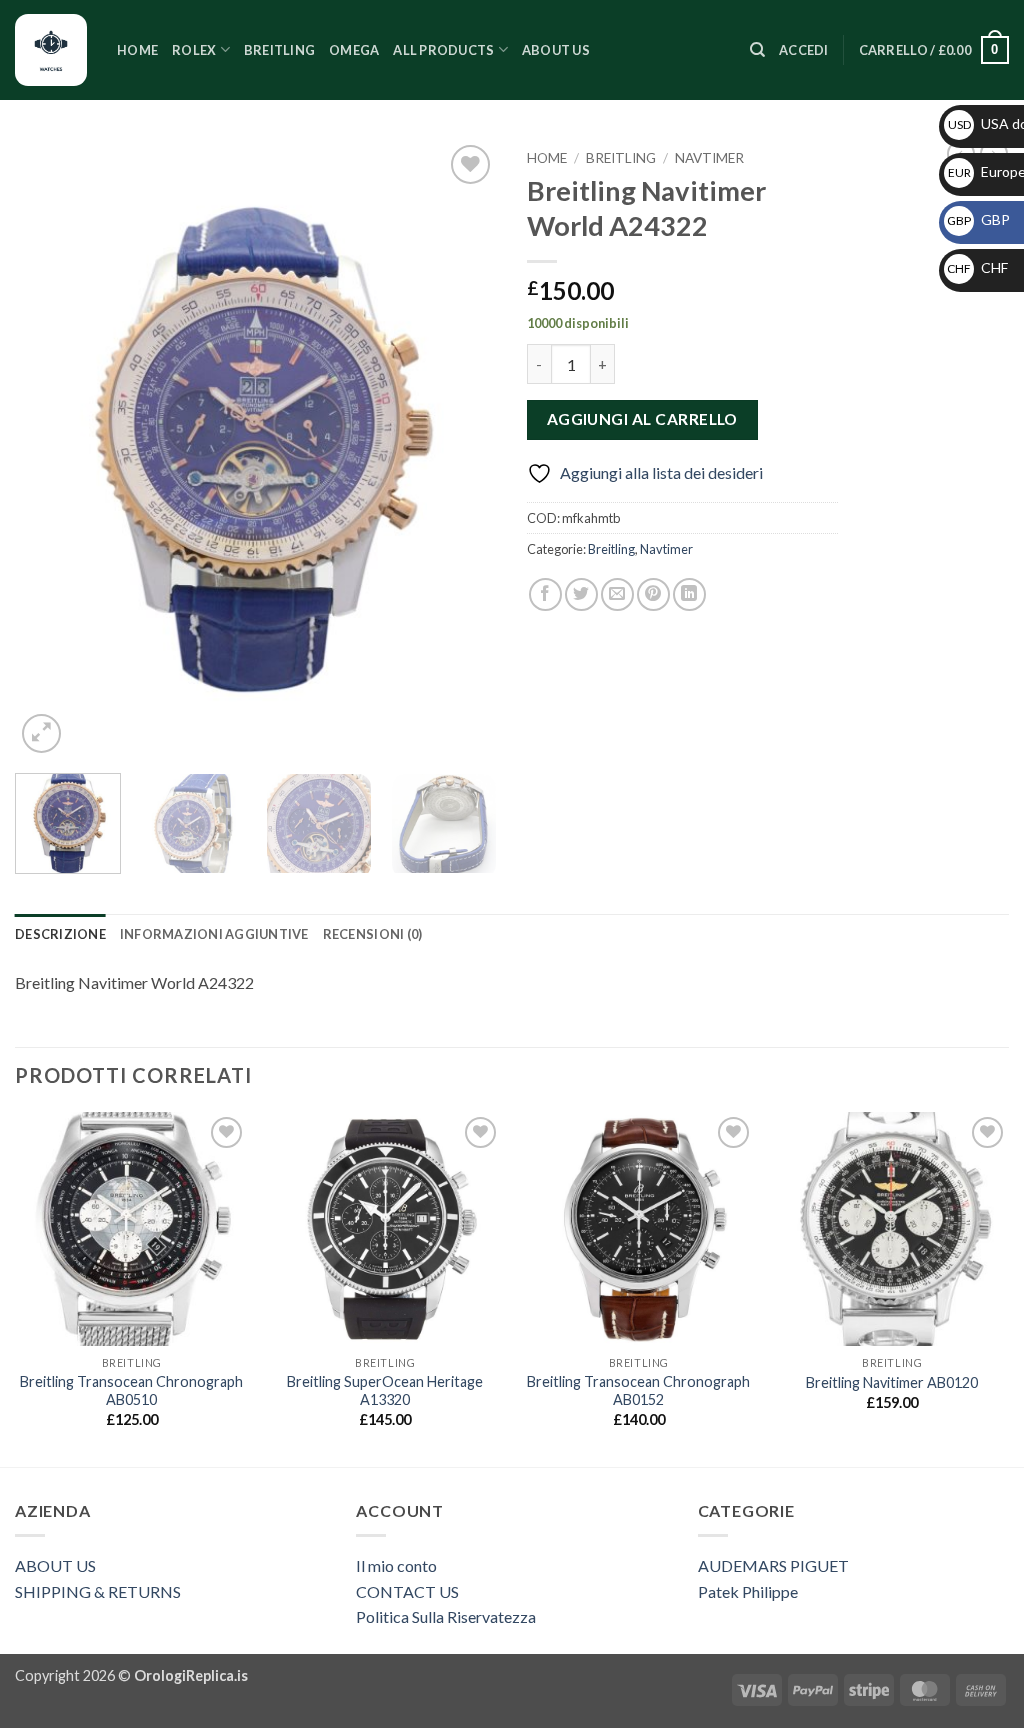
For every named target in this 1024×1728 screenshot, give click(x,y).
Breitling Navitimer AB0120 (892, 1382)
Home (137, 50)
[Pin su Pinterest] (653, 594)
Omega (354, 50)
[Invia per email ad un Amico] (617, 594)
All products (443, 50)
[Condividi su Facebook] (545, 594)
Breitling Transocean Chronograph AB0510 (131, 1391)
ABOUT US (55, 1565)
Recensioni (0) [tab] (373, 934)
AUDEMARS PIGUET (773, 1565)
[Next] (462, 449)
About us (556, 50)
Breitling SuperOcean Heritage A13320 (385, 1391)
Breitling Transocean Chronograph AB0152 (638, 1391)
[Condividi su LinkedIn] (689, 594)
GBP (978, 219)
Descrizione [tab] (60, 934)
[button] (804, 50)
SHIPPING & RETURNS (98, 1591)
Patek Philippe (748, 1591)
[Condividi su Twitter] (581, 594)
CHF (977, 267)
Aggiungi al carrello (642, 419)
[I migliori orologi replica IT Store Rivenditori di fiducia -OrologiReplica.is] (51, 50)
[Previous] (50, 449)
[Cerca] (757, 50)
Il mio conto (396, 1565)
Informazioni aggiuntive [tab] (214, 934)
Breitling (279, 50)
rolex (194, 50)
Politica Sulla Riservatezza (446, 1616)
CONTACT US (407, 1591)
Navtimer (709, 158)
